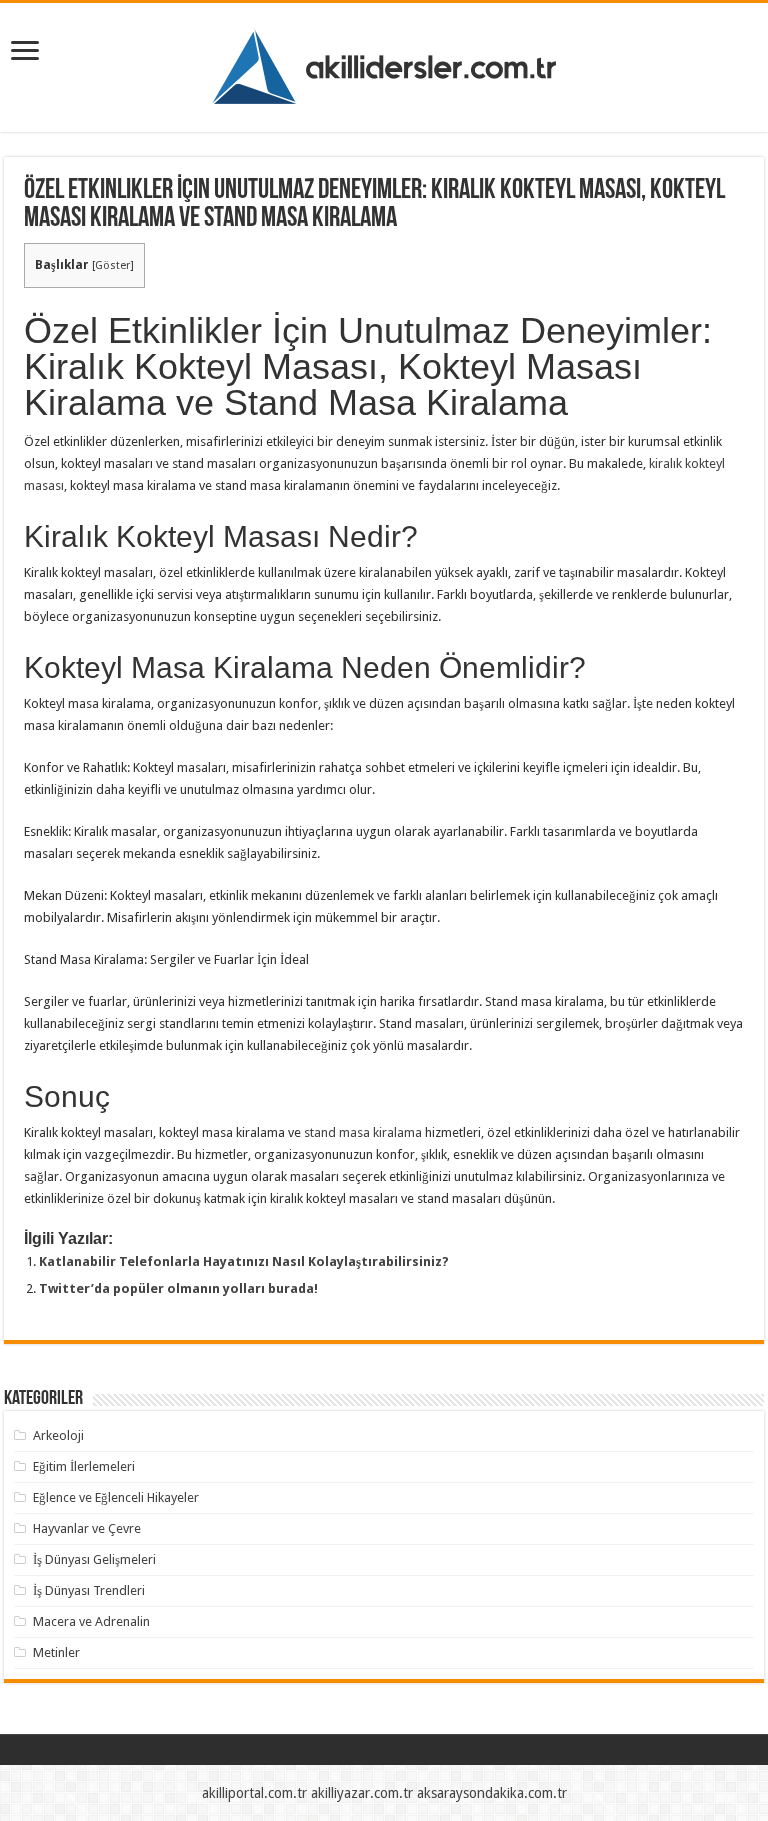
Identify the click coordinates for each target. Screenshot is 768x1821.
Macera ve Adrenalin (91, 1621)
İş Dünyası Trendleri (89, 1590)
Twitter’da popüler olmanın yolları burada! (178, 1288)
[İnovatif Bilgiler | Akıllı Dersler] (384, 64)
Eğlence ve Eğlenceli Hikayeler (116, 1497)
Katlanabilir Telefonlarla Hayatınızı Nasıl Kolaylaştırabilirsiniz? (244, 1261)
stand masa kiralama (363, 1132)
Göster (112, 265)
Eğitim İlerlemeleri (84, 1466)
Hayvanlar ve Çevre (87, 1528)
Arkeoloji (58, 1435)
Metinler (56, 1652)
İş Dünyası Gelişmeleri (94, 1559)
